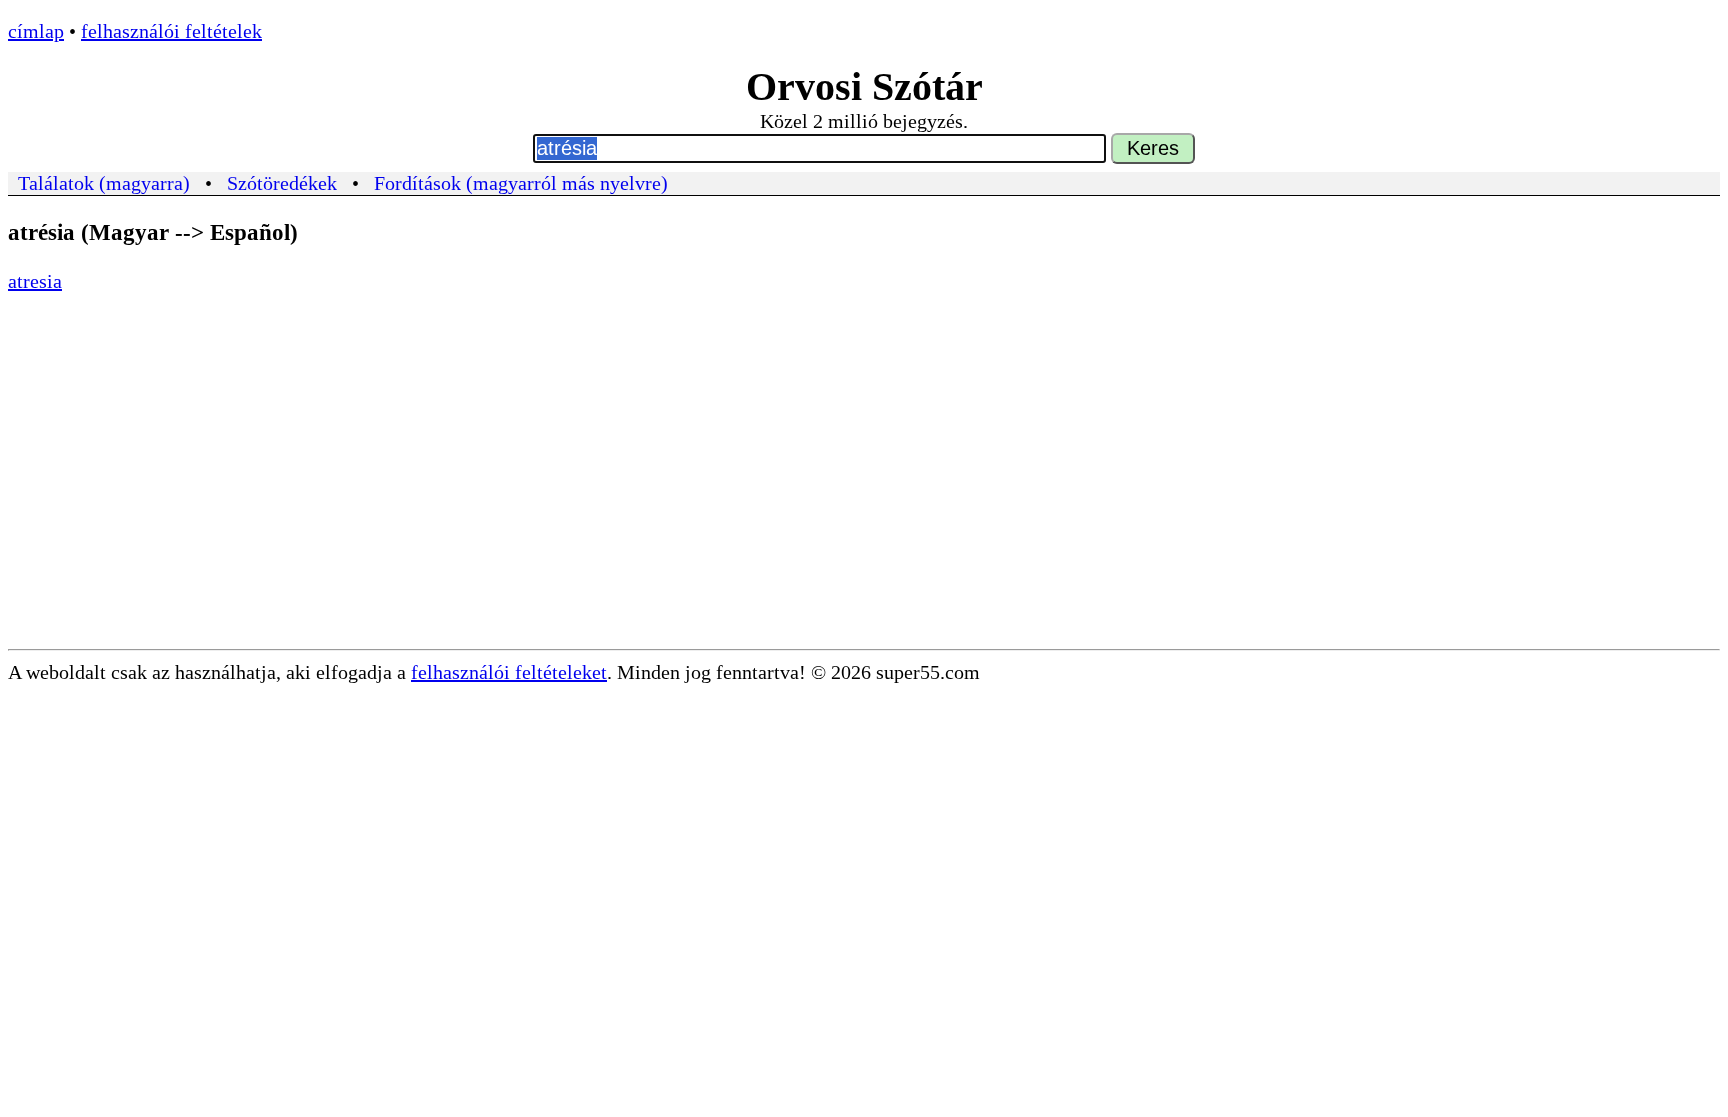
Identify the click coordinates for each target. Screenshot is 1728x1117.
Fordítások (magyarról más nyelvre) (521, 183)
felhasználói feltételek (171, 31)
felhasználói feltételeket (509, 672)
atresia (35, 281)
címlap (36, 31)
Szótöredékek (282, 183)
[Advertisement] (864, 499)
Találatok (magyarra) (104, 183)
